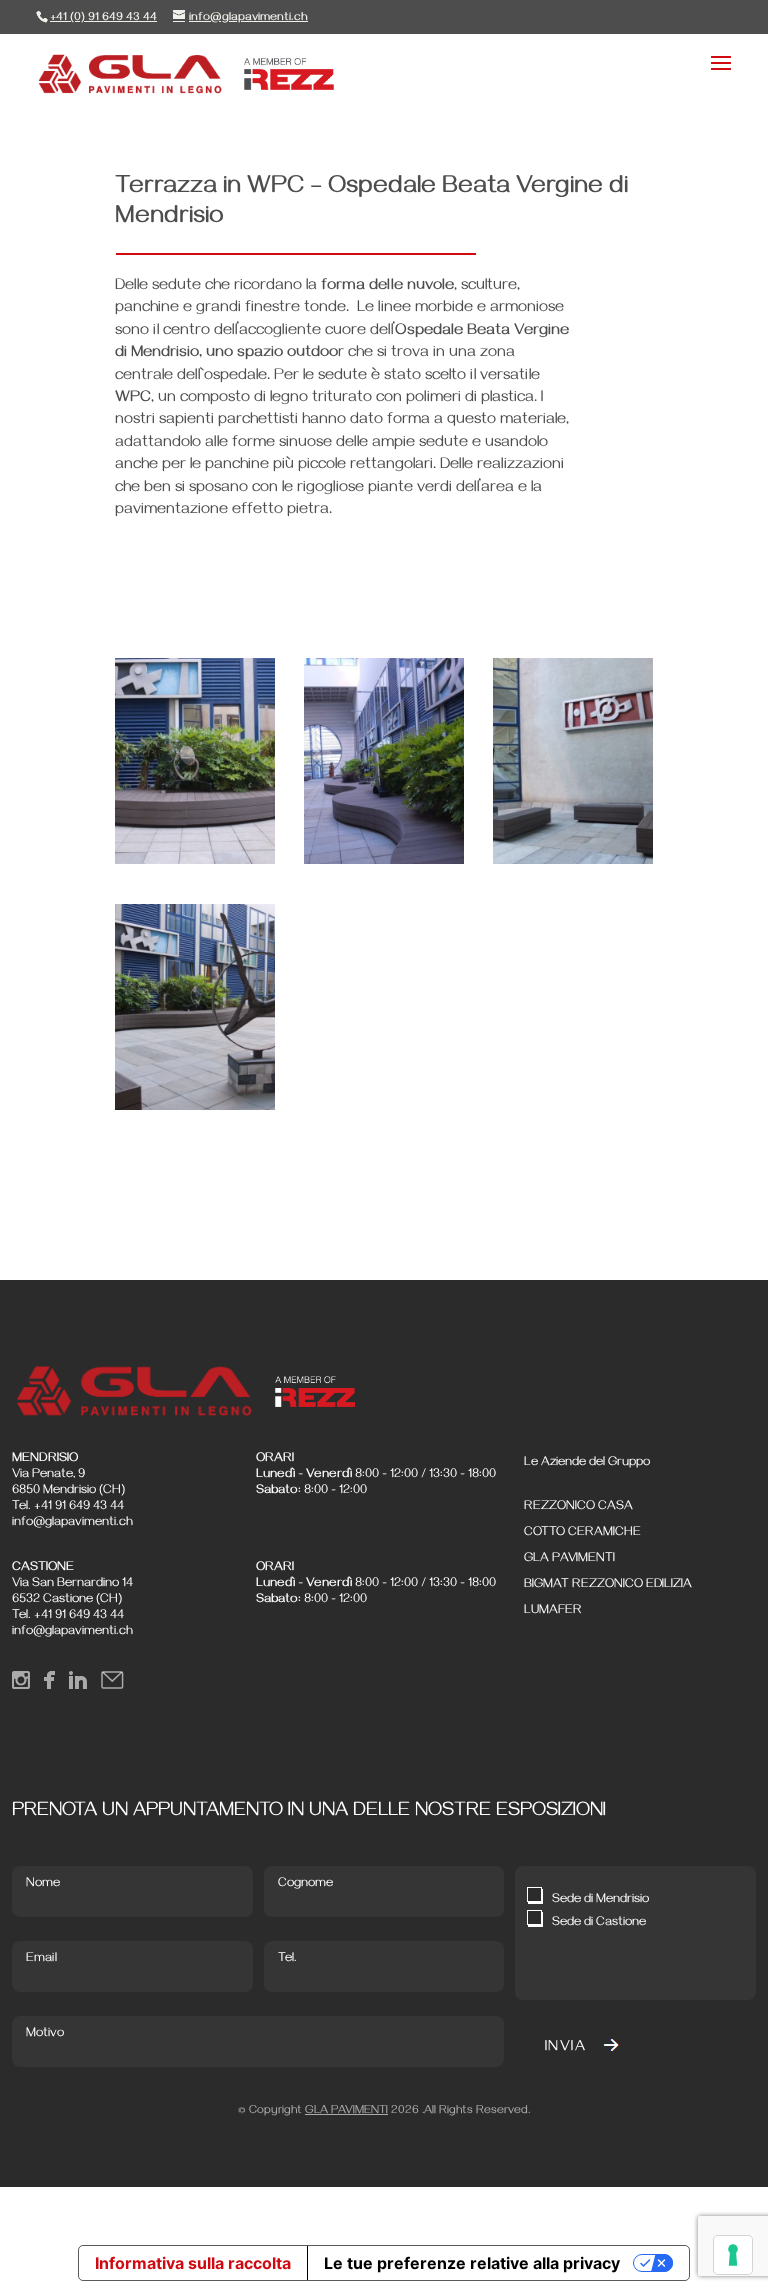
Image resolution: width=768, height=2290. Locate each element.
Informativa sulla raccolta (193, 2263)
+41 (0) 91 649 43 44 (103, 18)
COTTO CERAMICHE (582, 1533)
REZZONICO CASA (578, 1507)
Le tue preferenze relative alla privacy (472, 2263)
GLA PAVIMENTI (569, 1559)
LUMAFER (553, 1611)
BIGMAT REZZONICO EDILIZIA (608, 1585)
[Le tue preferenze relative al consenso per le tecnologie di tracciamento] (733, 2255)
